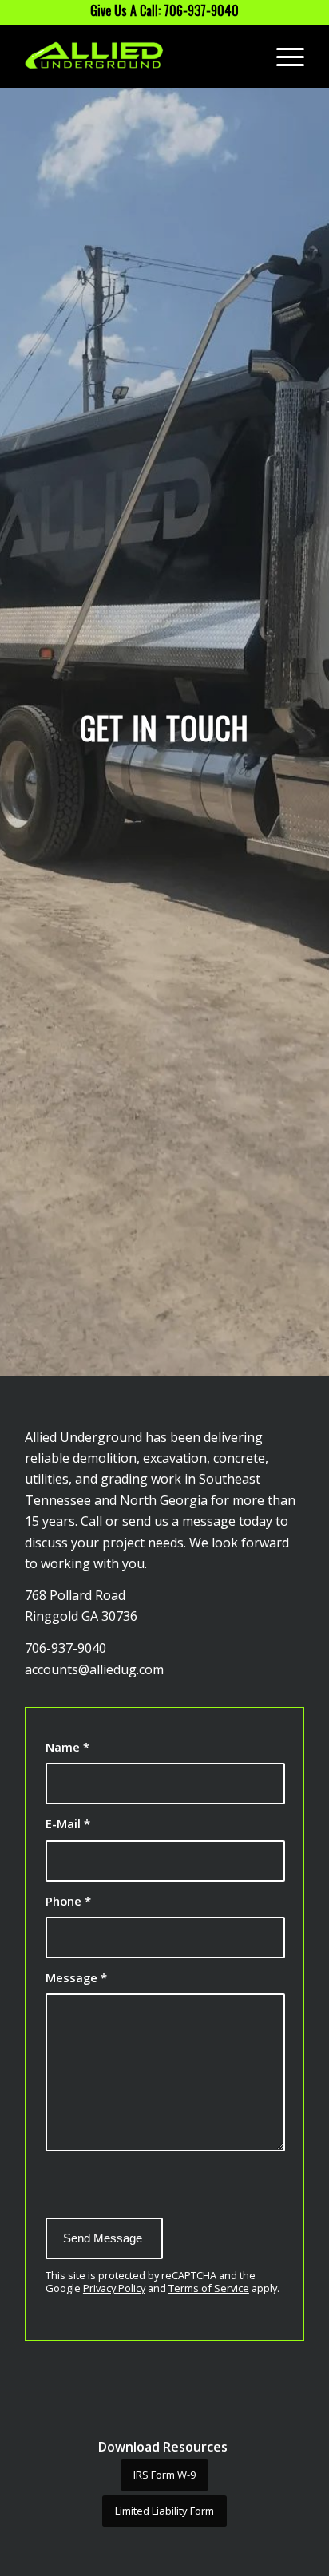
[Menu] (282, 56)
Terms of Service (209, 2288)
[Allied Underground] (137, 56)
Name (67, 1747)
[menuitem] (282, 56)
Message (76, 1977)
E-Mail (68, 1823)
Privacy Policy (114, 2288)
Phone (68, 1901)
